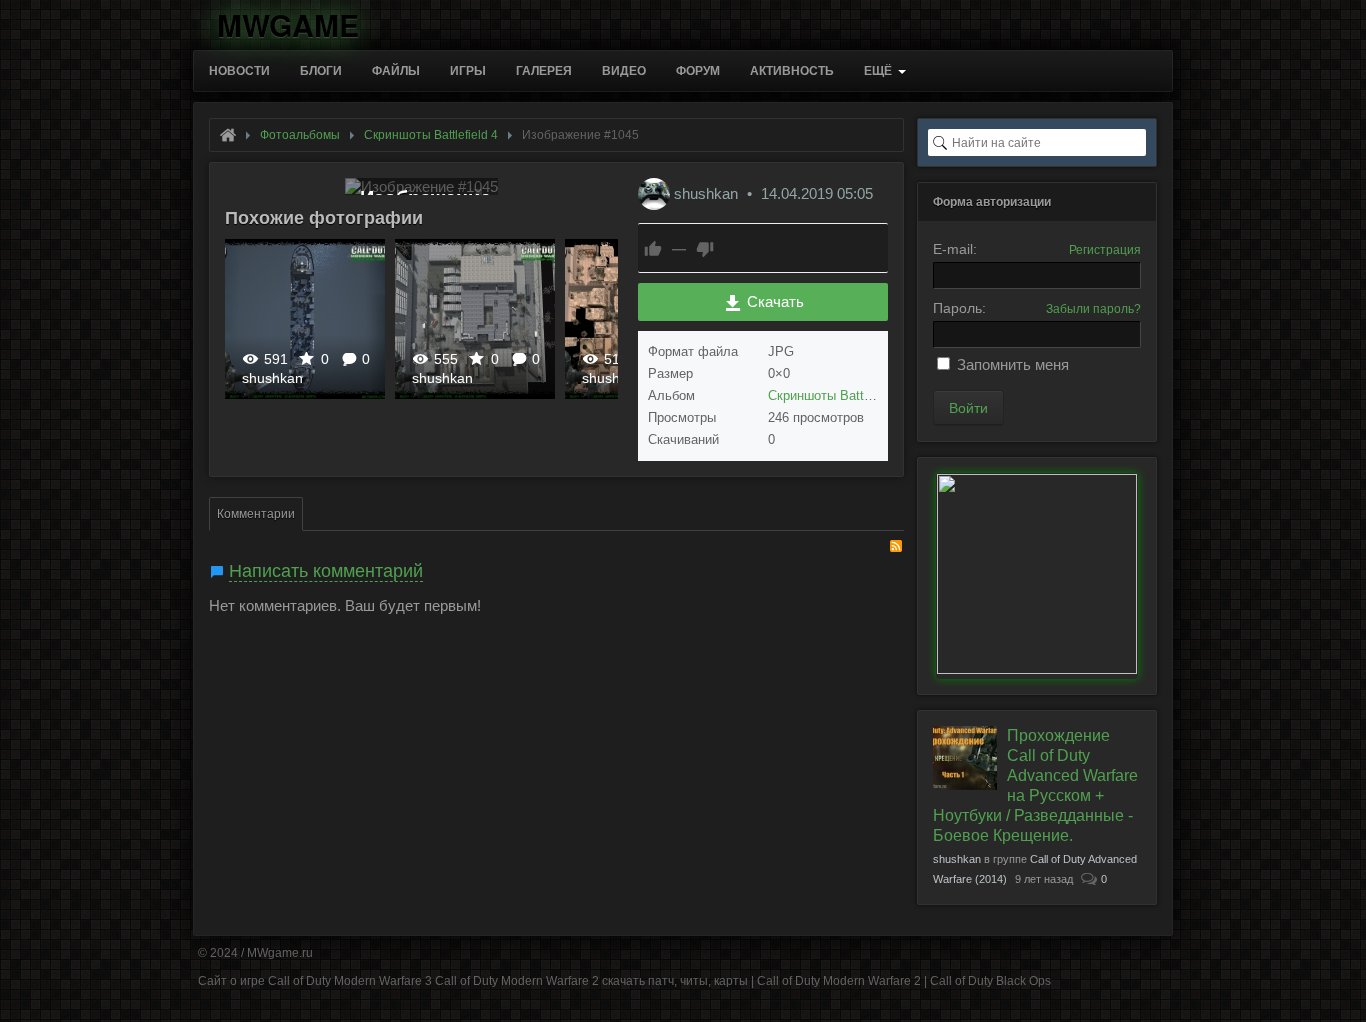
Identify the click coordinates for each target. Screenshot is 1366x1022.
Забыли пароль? (1093, 309)
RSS (896, 546)
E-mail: (955, 249)
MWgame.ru (280, 953)
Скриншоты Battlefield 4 (838, 395)
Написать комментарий (326, 571)
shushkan (272, 378)
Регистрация (1105, 250)
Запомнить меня (1013, 364)
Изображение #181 (475, 318)
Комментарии (256, 514)
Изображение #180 (305, 318)
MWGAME (288, 21)
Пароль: (959, 308)
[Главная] (228, 135)
